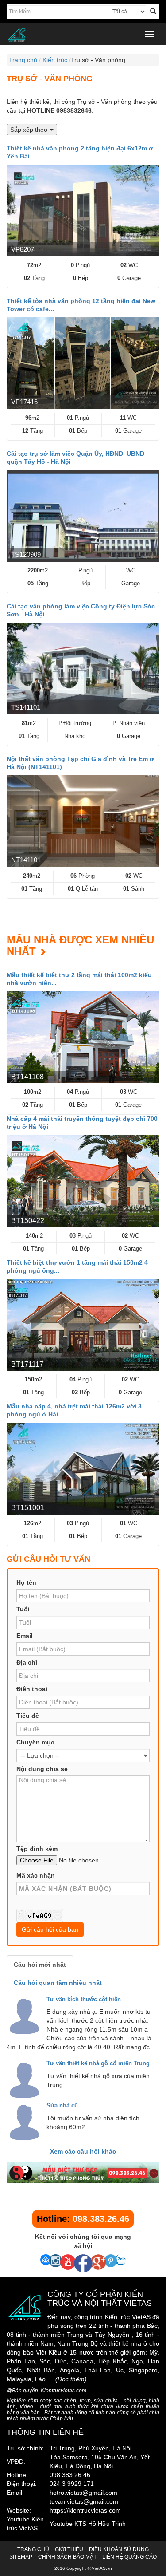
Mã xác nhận (36, 1875)
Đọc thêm (71, 2379)
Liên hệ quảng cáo (129, 2557)
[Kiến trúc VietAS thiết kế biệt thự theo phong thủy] (83, 2173)
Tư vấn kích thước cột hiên (84, 1999)
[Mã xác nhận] (40, 1915)
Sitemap (21, 2557)
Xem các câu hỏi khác (83, 2151)
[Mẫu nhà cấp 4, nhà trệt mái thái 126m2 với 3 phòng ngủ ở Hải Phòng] (83, 1469)
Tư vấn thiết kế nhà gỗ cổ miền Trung (98, 2063)
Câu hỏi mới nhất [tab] (40, 1965)
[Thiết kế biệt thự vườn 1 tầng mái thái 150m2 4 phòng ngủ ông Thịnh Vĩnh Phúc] (83, 1325)
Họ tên (26, 1582)
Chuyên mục (35, 1742)
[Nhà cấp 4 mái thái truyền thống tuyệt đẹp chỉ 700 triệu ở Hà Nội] (83, 1181)
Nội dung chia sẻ (42, 1769)
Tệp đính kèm (37, 1849)
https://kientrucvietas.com (85, 2510)
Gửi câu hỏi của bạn (50, 1929)
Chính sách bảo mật (67, 2557)
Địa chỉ (27, 1662)
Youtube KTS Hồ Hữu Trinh (88, 2524)
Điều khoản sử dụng (119, 2549)
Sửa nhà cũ (62, 2105)
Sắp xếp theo (30, 130)
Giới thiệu (69, 2549)
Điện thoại (32, 1689)
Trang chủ (33, 2549)
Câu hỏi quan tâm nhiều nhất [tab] (58, 1983)
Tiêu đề (28, 1716)
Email (25, 1636)
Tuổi (23, 1609)
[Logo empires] (83, 35)
